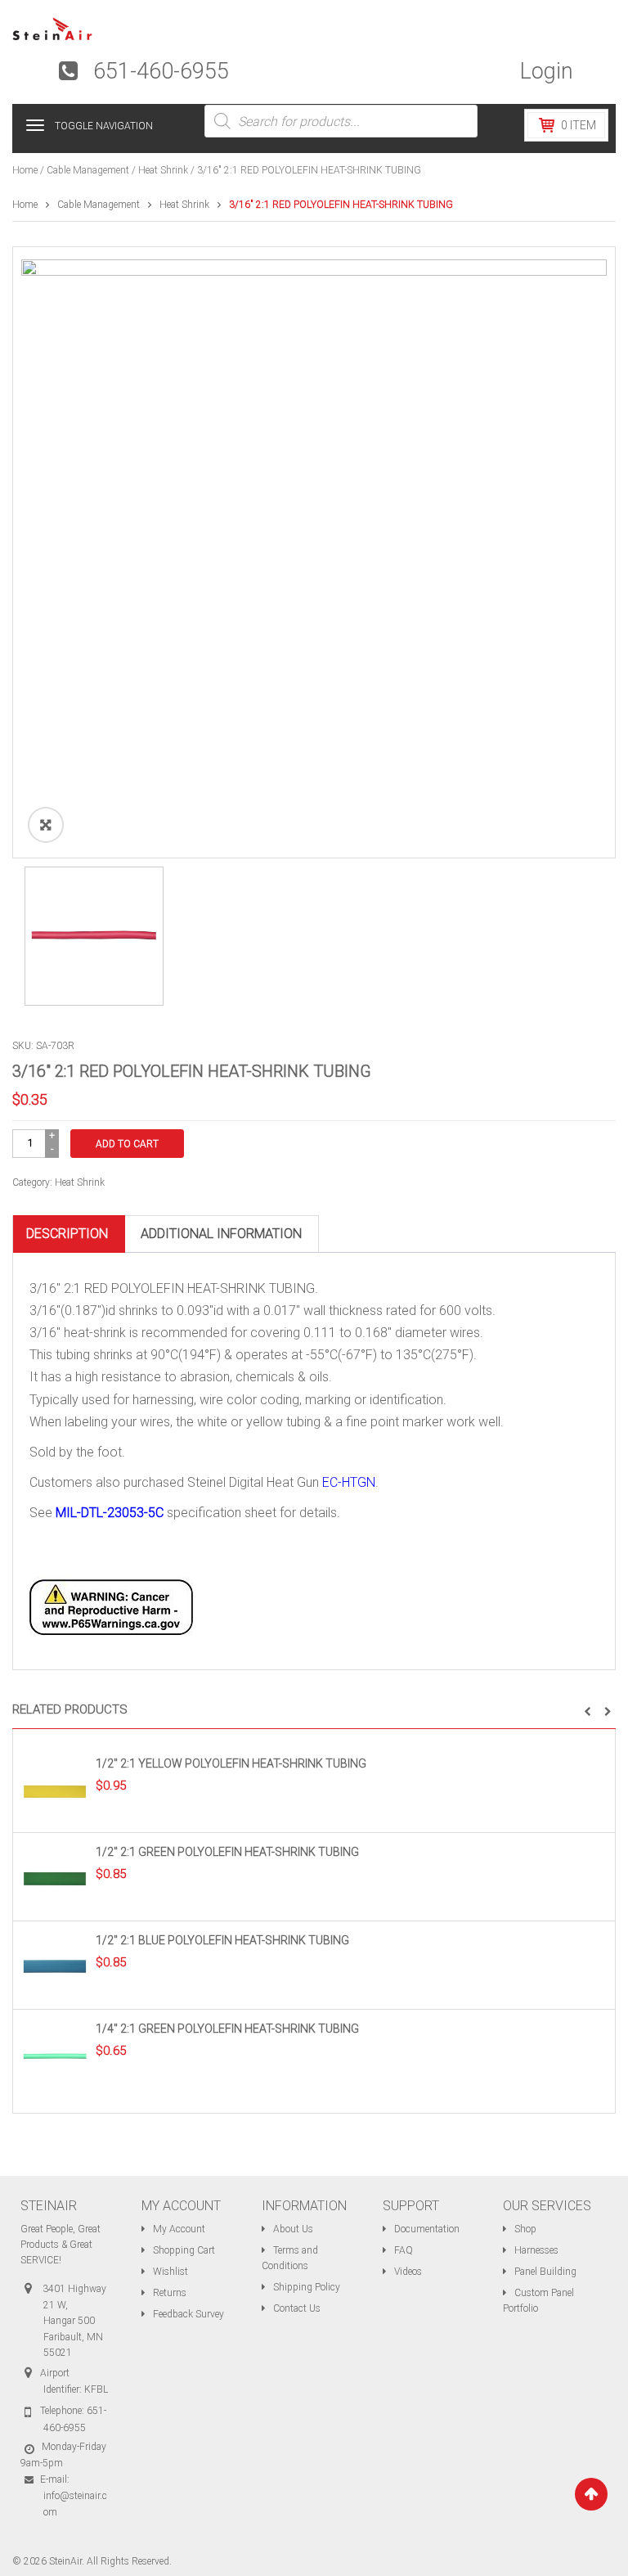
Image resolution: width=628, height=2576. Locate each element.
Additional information (221, 1234)
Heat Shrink (163, 170)
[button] (588, 1712)
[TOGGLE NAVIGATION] (35, 125)
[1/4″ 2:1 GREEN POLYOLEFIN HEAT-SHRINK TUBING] (55, 2055)
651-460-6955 (161, 71)
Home (25, 170)
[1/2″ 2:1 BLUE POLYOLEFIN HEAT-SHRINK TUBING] (55, 1966)
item (579, 125)
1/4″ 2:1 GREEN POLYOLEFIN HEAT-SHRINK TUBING (227, 2029)
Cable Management (88, 170)
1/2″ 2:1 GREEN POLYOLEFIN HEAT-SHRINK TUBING (227, 1852)
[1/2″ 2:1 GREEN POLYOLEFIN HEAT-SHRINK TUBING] (55, 1878)
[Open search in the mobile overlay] (341, 121)
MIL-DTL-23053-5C (110, 1513)
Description (67, 1234)
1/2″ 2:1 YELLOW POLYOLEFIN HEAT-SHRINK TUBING (231, 1763)
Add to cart (127, 1144)
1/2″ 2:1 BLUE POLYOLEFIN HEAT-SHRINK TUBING (222, 1940)
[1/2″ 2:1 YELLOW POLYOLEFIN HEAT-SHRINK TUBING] (55, 1790)
